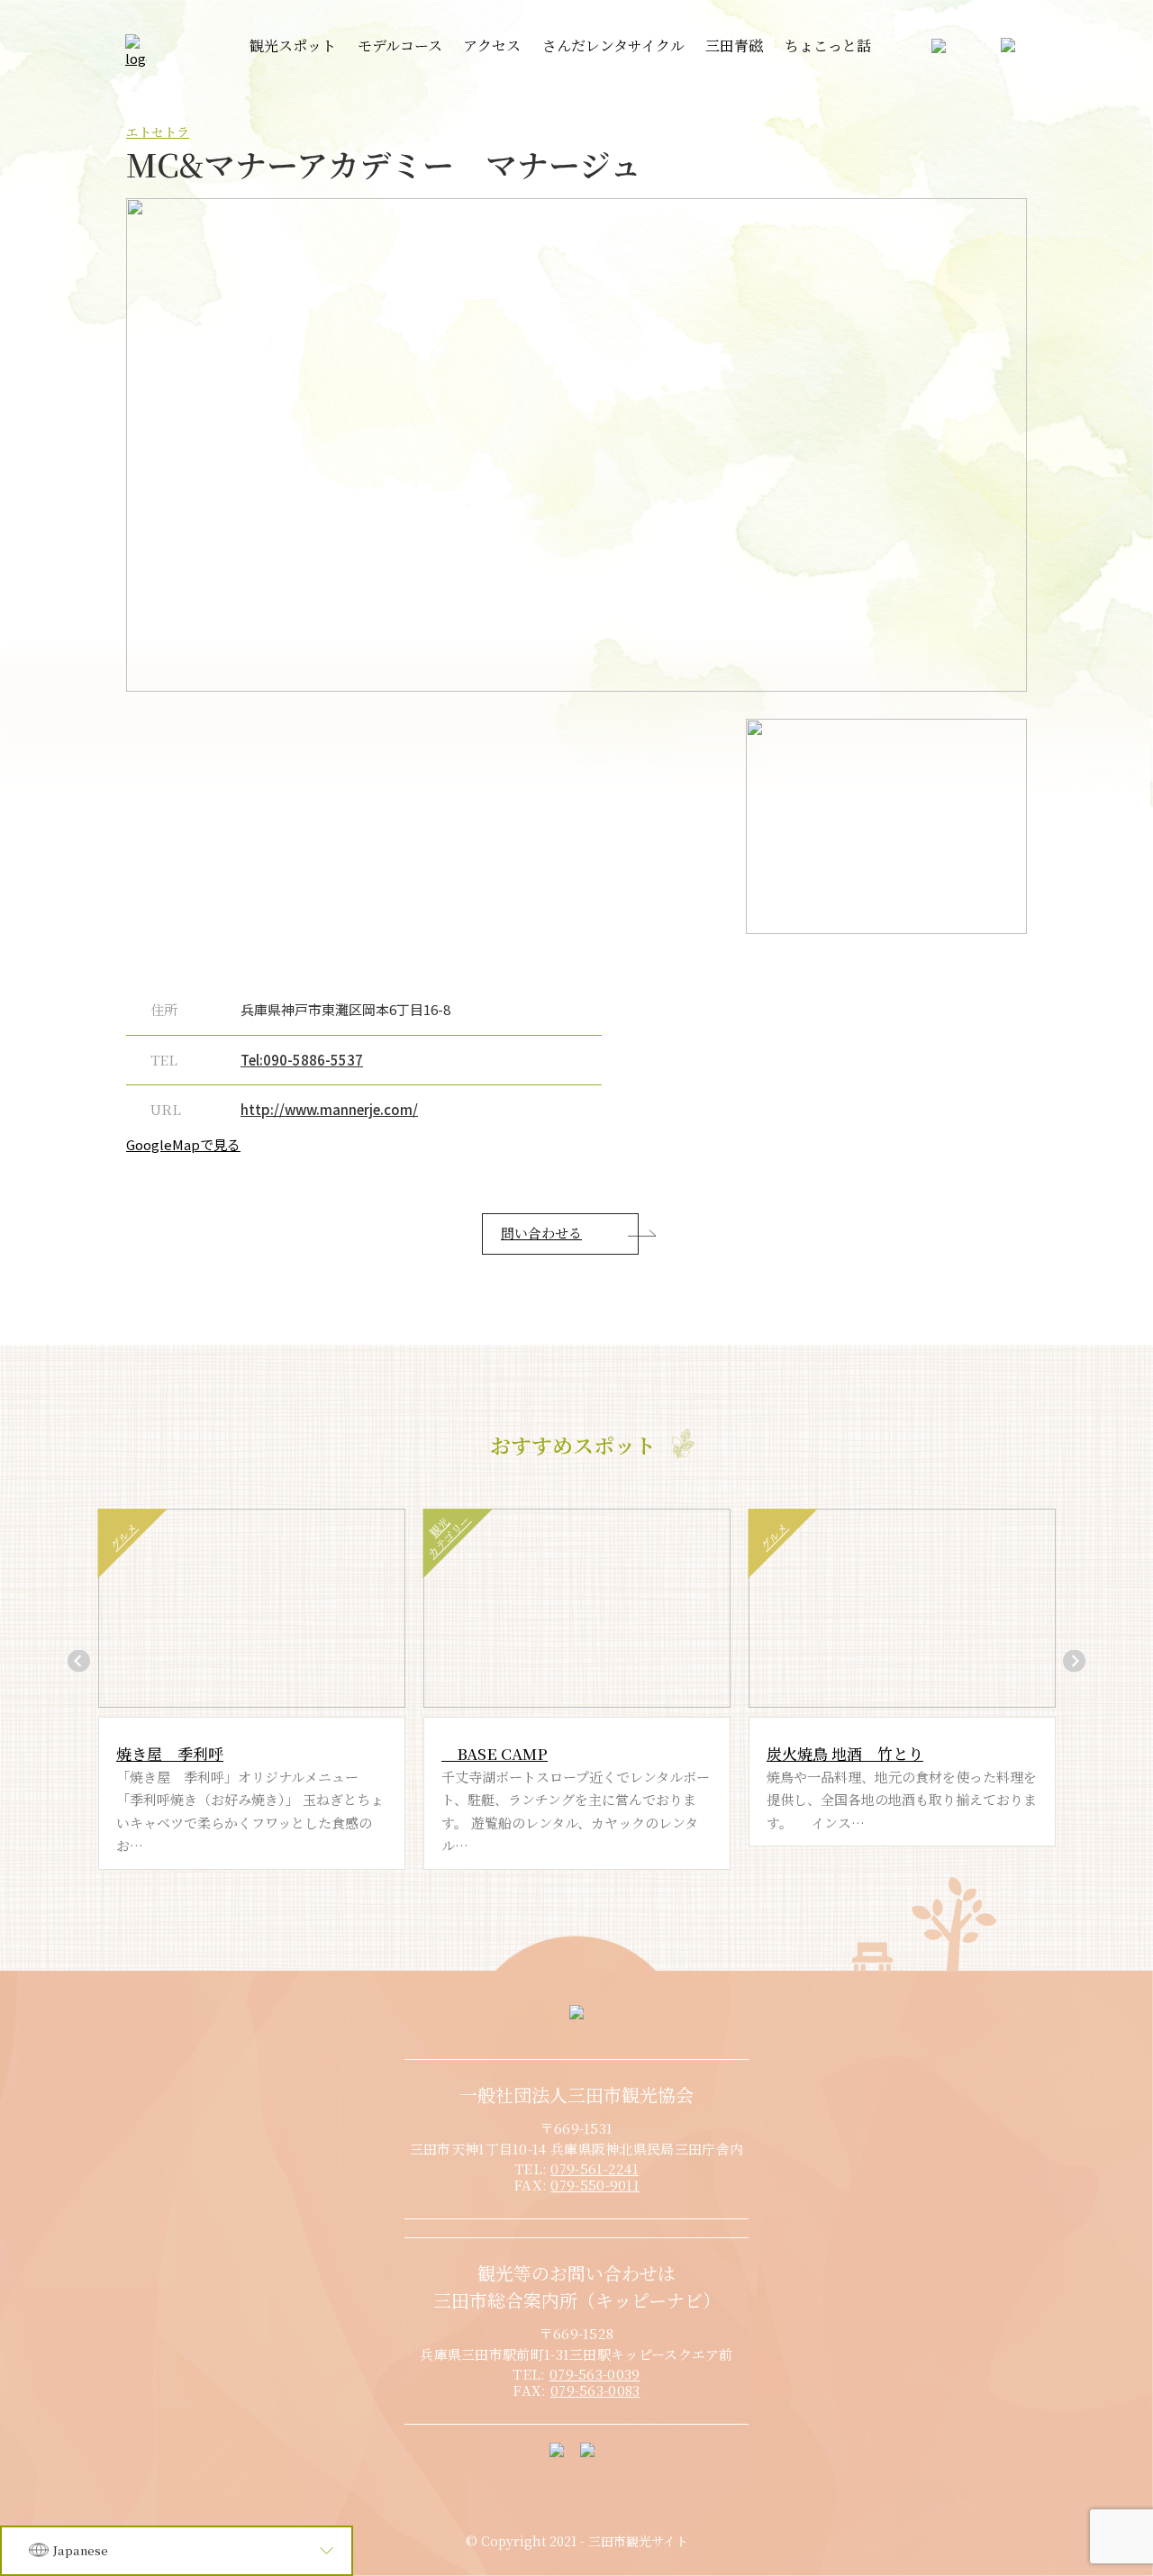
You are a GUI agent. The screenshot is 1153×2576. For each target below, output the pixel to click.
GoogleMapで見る (183, 1144)
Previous (79, 1660)
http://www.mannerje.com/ (329, 1109)
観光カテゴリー (448, 1536)
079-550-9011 (595, 2185)
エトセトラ (158, 132)
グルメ (122, 1536)
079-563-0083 (595, 2390)
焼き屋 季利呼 (170, 1753)
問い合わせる (541, 1233)
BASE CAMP (495, 1753)
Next (1074, 1660)
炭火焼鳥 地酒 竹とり (845, 1753)
